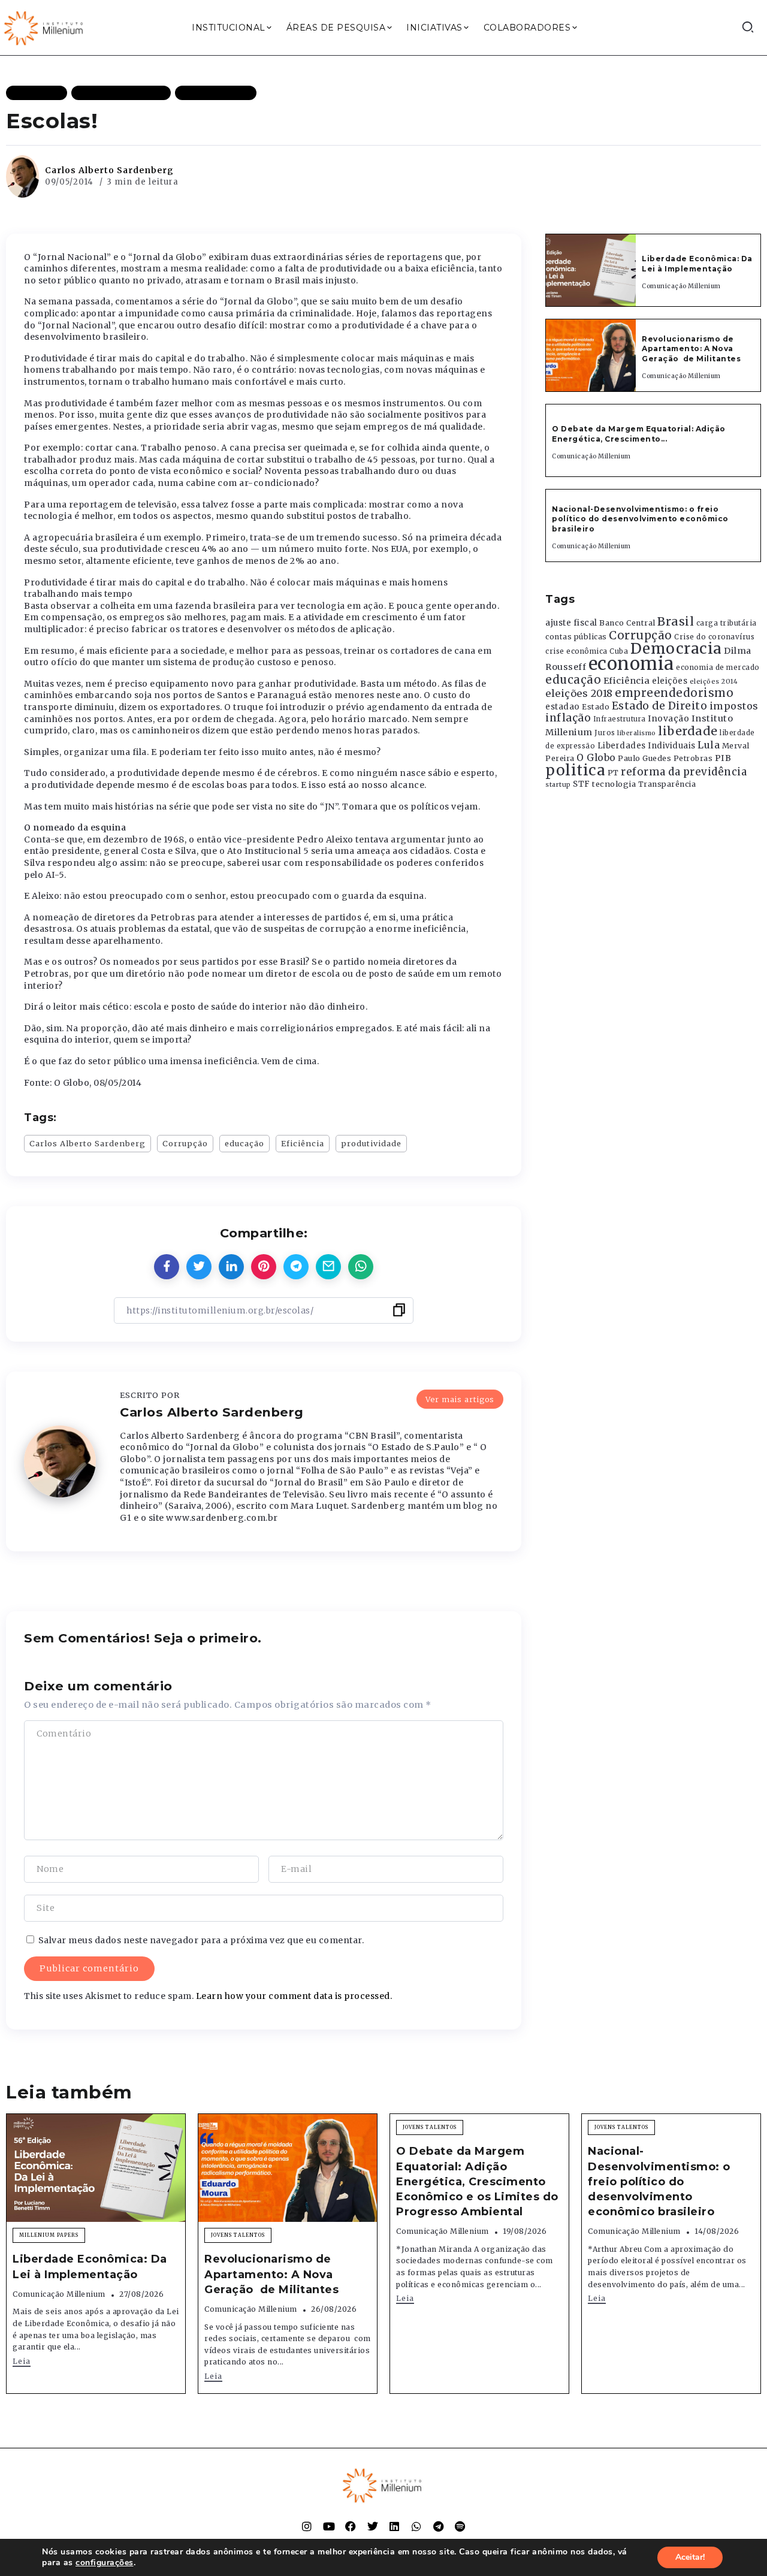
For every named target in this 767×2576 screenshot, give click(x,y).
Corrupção (185, 1143)
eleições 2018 (579, 693)
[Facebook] (351, 2526)
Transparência (667, 784)
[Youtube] (329, 2526)
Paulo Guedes (644, 758)
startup (558, 785)
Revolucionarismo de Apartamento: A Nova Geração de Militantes (692, 349)
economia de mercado (718, 668)
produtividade (371, 1143)
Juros (605, 733)
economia (631, 664)
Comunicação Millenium (681, 286)
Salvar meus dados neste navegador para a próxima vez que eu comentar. (201, 1940)
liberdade (688, 731)
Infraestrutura (620, 719)
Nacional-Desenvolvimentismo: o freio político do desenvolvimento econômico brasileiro (640, 519)
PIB (723, 758)
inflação (568, 718)
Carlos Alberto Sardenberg (109, 170)
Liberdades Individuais (647, 746)
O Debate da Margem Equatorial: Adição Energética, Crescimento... (639, 434)
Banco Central (627, 623)
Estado (596, 707)
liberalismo (637, 733)
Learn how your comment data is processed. (294, 1996)
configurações (105, 2563)
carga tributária (727, 623)
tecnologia (614, 784)
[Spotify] (460, 2526)
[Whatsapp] (416, 2526)
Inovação (668, 719)
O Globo (596, 757)
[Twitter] (373, 2526)
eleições (670, 681)
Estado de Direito (660, 706)
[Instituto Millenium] (45, 27)
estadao (563, 707)
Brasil (676, 621)
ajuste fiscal (571, 623)
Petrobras (693, 758)
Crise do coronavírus (714, 637)
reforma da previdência (684, 772)
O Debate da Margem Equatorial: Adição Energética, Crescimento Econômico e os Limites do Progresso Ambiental (477, 2181)
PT (613, 773)
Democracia (676, 649)
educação (244, 1143)
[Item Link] (591, 270)
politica (575, 770)
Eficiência (303, 1143)
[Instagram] (307, 2526)
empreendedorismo (674, 693)
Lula (709, 745)
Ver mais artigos (460, 1399)
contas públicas (576, 637)
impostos (734, 706)
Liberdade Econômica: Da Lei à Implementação (697, 264)
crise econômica (576, 651)
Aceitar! (690, 2557)
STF (582, 784)
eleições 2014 (714, 681)
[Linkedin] (394, 2526)
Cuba (619, 651)
